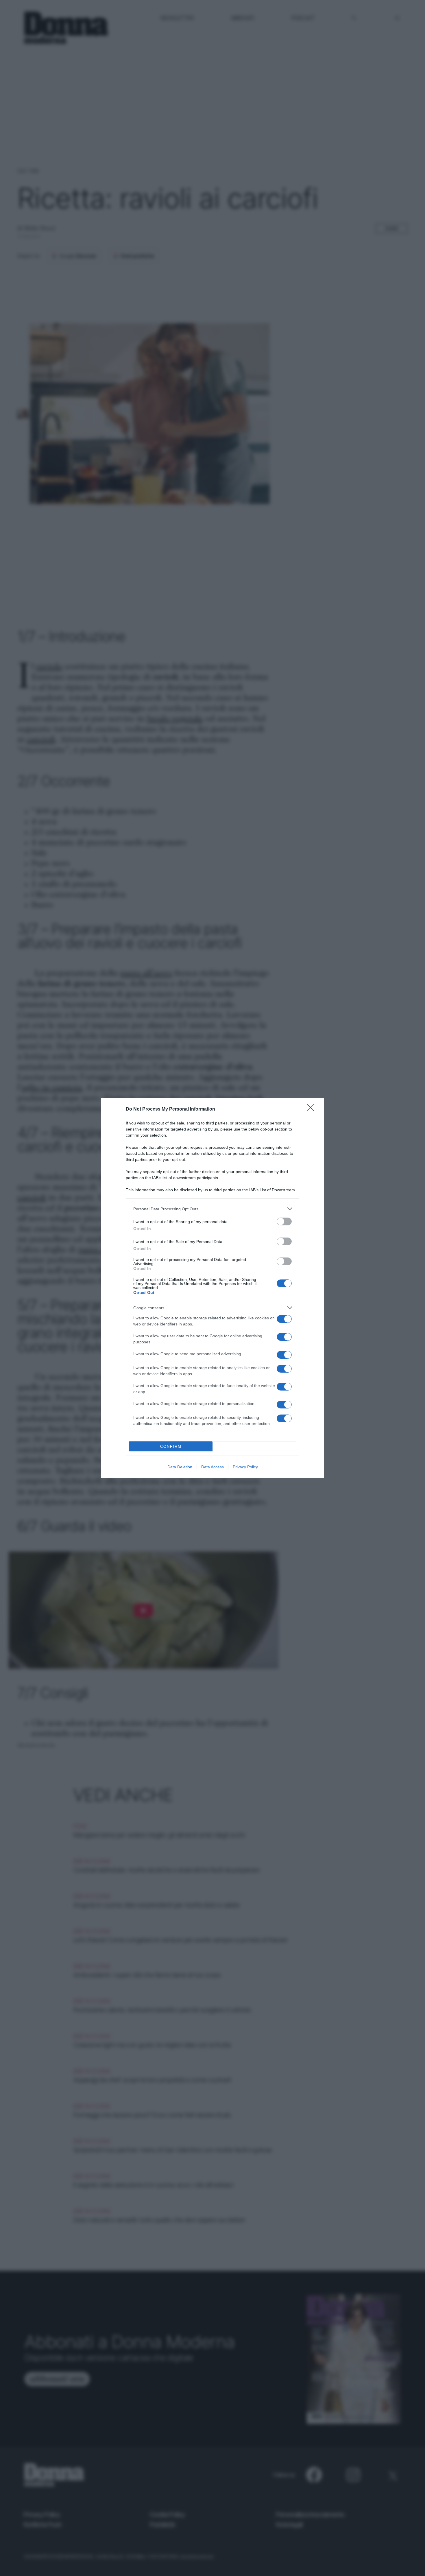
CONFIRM (171, 1446)
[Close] (313, 1109)
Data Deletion (180, 1467)
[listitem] (212, 1209)
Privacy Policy (245, 1467)
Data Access (212, 1467)
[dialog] (212, 1288)
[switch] (284, 1221)
